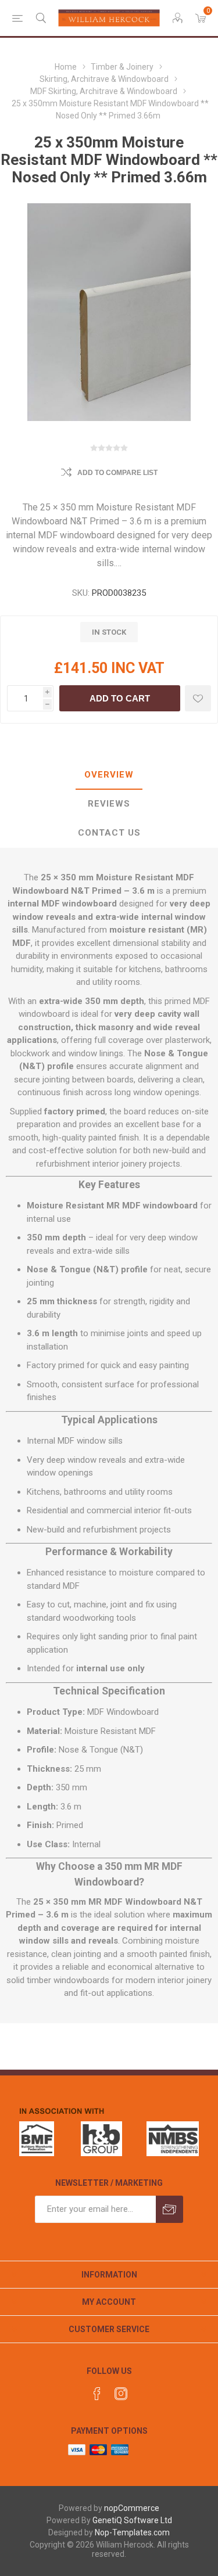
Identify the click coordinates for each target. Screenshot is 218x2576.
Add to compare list (117, 473)
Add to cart (120, 698)
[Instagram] (121, 2394)
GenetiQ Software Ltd (132, 2520)
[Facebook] (97, 2394)
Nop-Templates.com (132, 2532)
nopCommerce (132, 2508)
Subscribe (169, 2209)
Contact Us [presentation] (109, 833)
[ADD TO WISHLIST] (198, 698)
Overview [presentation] (109, 775)
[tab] (109, 775)
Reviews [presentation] (109, 804)
